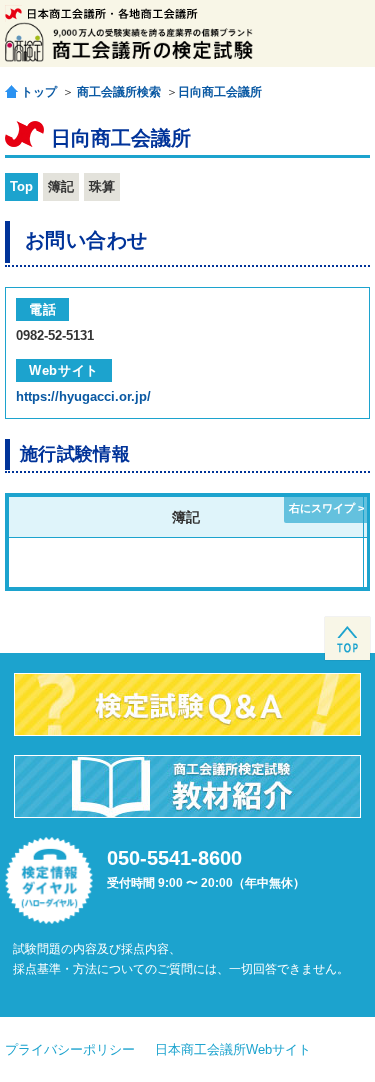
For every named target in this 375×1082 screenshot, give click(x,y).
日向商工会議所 (220, 92)
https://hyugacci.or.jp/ (83, 396)
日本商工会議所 (101, 13)
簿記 (61, 186)
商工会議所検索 (119, 92)
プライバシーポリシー (70, 1049)
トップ (39, 91)
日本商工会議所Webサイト (233, 1049)
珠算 (102, 186)
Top (21, 186)
